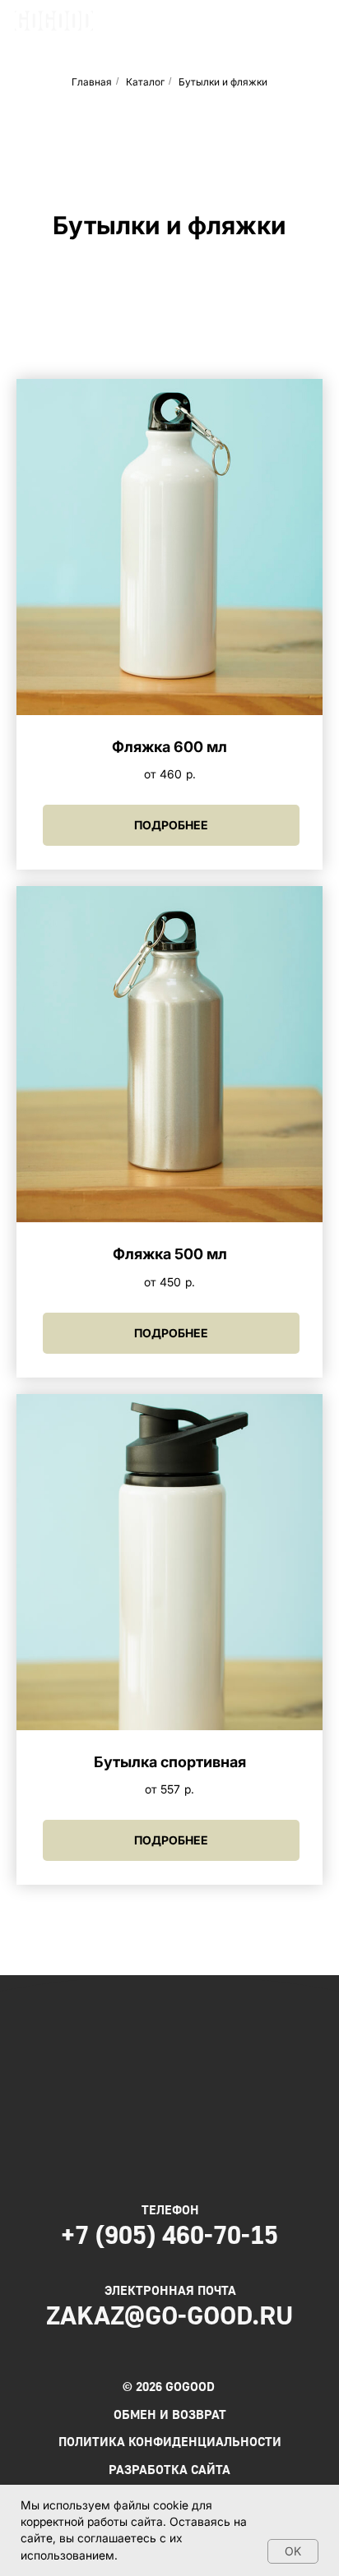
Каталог (145, 82)
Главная (92, 82)
